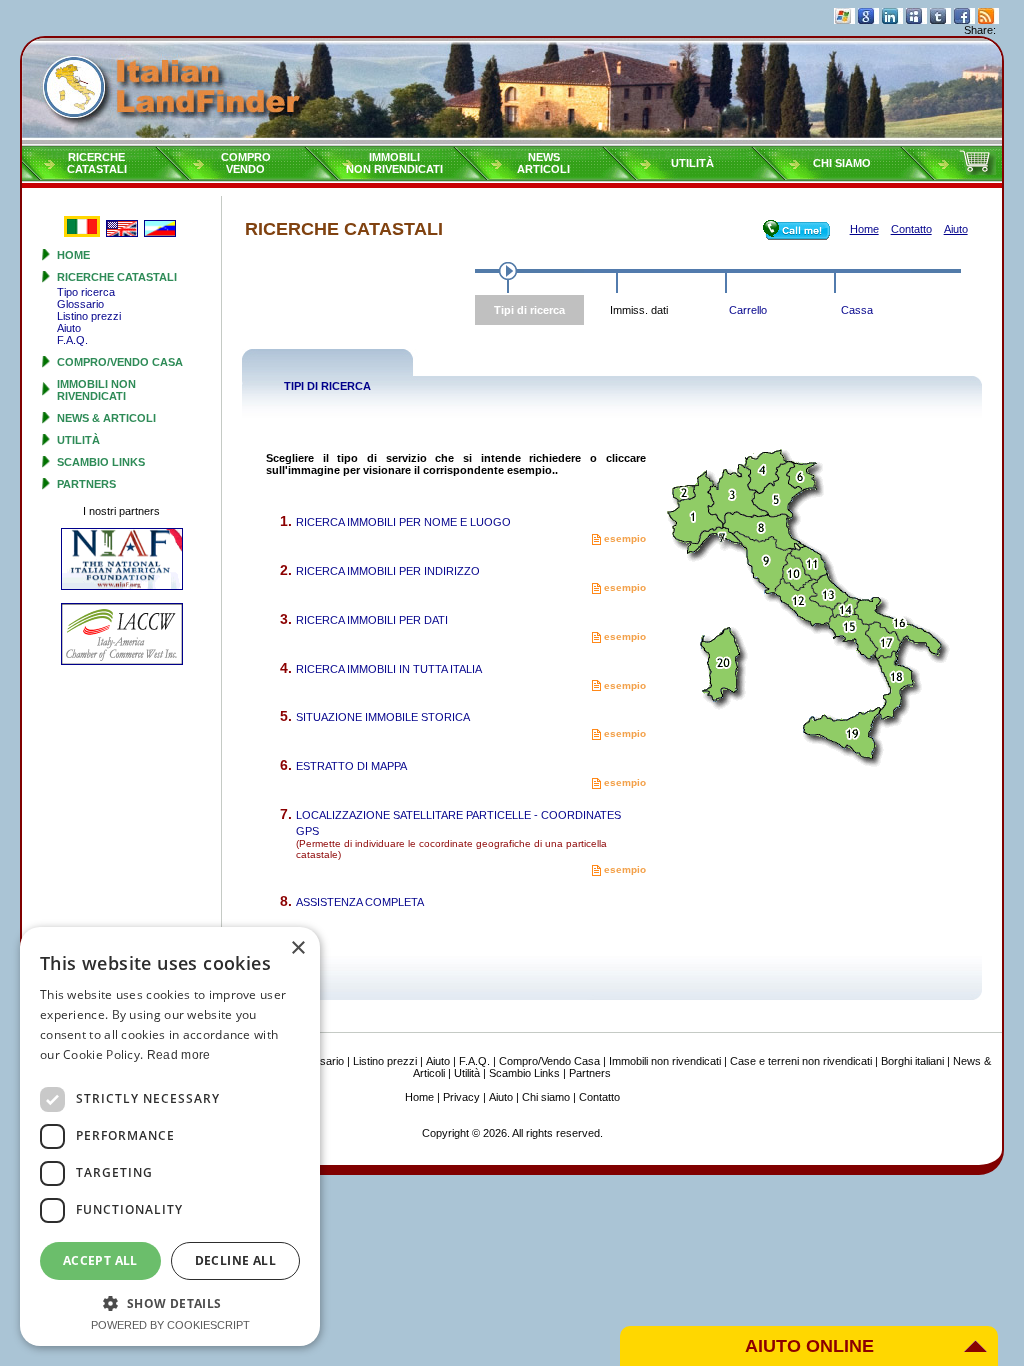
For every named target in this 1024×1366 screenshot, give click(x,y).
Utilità (692, 163)
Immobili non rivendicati (96, 390)
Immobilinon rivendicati (394, 163)
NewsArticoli (543, 163)
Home (73, 255)
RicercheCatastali (97, 163)
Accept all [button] (100, 1260)
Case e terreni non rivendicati (801, 1061)
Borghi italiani (912, 1061)
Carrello (748, 310)
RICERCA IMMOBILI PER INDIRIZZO (388, 571)
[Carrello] (977, 171)
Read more (179, 1055)
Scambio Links (101, 462)
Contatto (599, 1097)
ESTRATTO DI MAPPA (351, 766)
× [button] (297, 948)
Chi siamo (842, 163)
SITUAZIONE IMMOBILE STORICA (383, 717)
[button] (170, 1302)
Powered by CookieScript (170, 1325)
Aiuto (69, 328)
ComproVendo (246, 163)
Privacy (461, 1097)
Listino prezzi (89, 316)
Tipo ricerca (86, 292)
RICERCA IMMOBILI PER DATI (372, 620)
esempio (623, 538)
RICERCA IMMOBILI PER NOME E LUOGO (403, 522)
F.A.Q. (72, 340)
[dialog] (170, 1136)
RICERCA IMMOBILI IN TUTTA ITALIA (389, 669)
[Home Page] (512, 91)
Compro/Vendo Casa (120, 362)
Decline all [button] (235, 1260)
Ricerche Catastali (117, 277)
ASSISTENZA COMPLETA (360, 902)
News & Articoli (106, 418)
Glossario (80, 304)
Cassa (857, 310)
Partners (86, 484)
